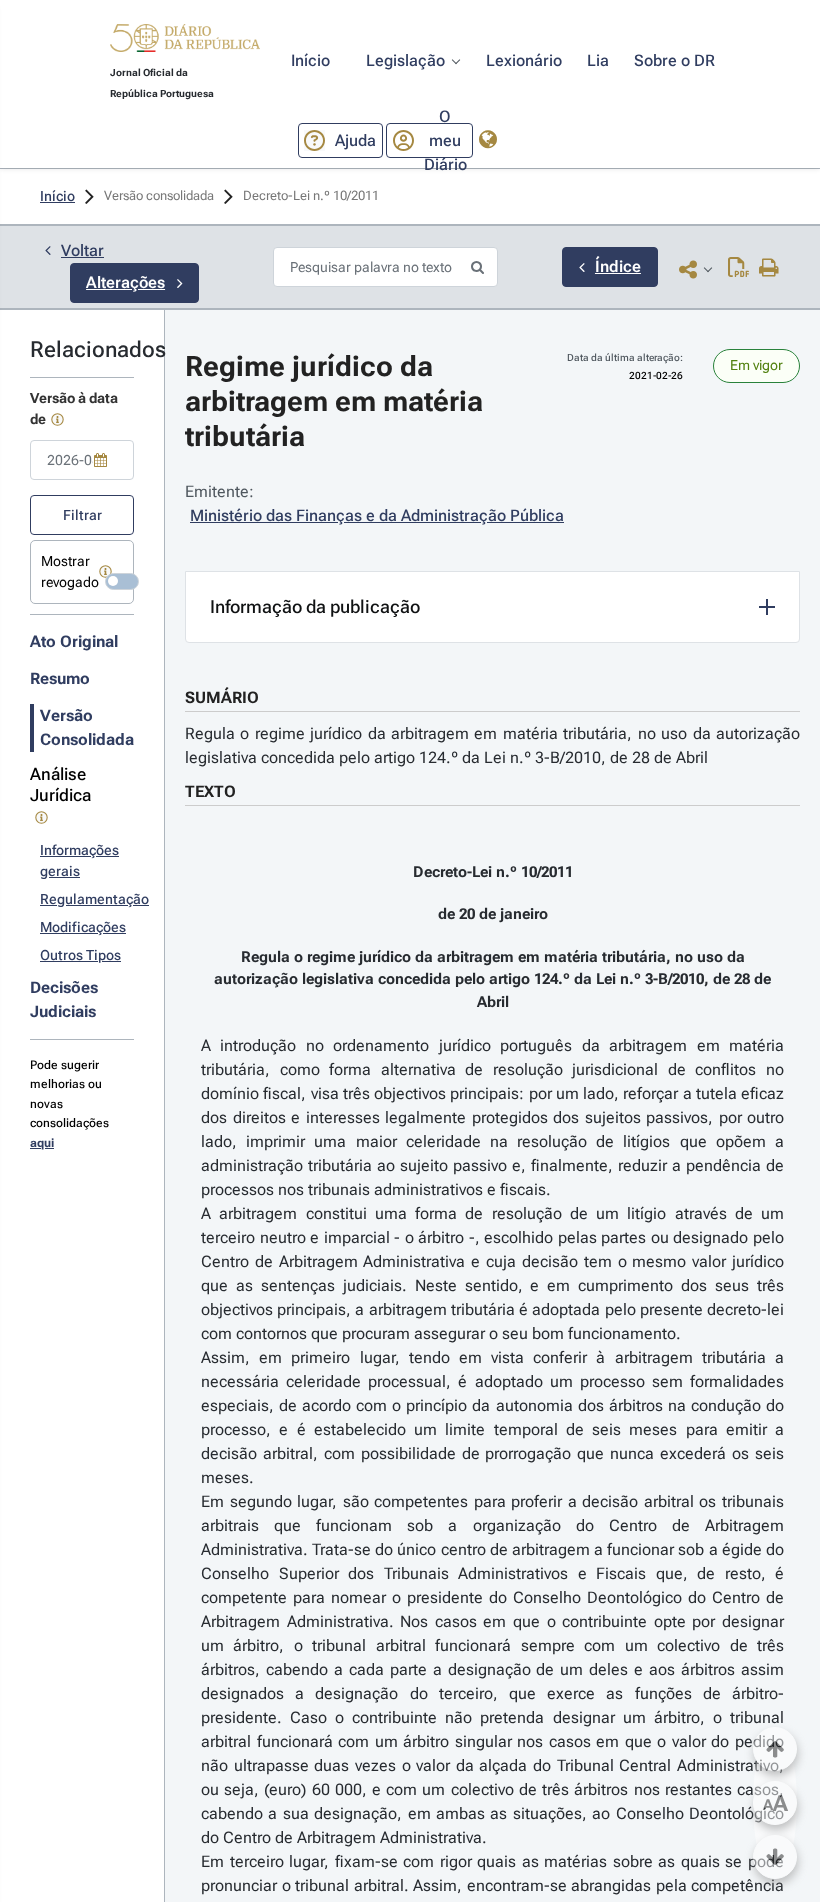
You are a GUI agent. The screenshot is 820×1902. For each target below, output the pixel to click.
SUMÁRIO (222, 697)
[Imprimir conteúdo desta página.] (769, 269)
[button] (185, 41)
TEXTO (210, 791)
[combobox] (82, 460)
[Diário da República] (185, 42)
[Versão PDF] (738, 269)
